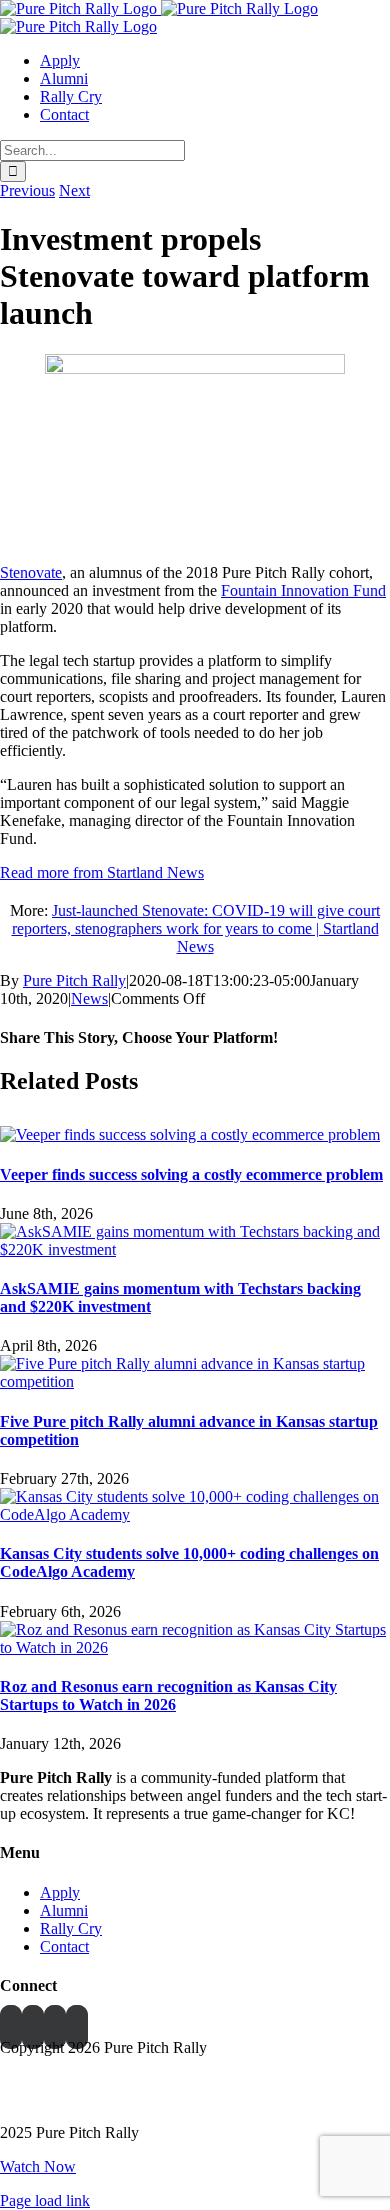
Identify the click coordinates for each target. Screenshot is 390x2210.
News (89, 998)
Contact (64, 1946)
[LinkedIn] (33, 2027)
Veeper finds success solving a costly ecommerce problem (191, 1174)
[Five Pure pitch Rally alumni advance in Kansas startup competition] (195, 1381)
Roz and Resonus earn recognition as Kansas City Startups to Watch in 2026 (168, 1695)
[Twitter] (55, 2027)
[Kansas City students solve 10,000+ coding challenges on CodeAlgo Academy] (195, 1514)
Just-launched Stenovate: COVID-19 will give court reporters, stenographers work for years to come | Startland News (196, 928)
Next (74, 190)
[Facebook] (11, 2027)
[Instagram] (77, 2027)
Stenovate (31, 572)
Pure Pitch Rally (74, 980)
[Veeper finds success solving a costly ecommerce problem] (190, 1134)
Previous (27, 190)
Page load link (45, 2200)
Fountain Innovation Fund (303, 590)
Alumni (64, 1910)
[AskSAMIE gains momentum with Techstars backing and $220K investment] (195, 1249)
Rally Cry (71, 1928)
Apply (60, 1892)
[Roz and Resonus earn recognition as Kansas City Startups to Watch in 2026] (195, 1647)
